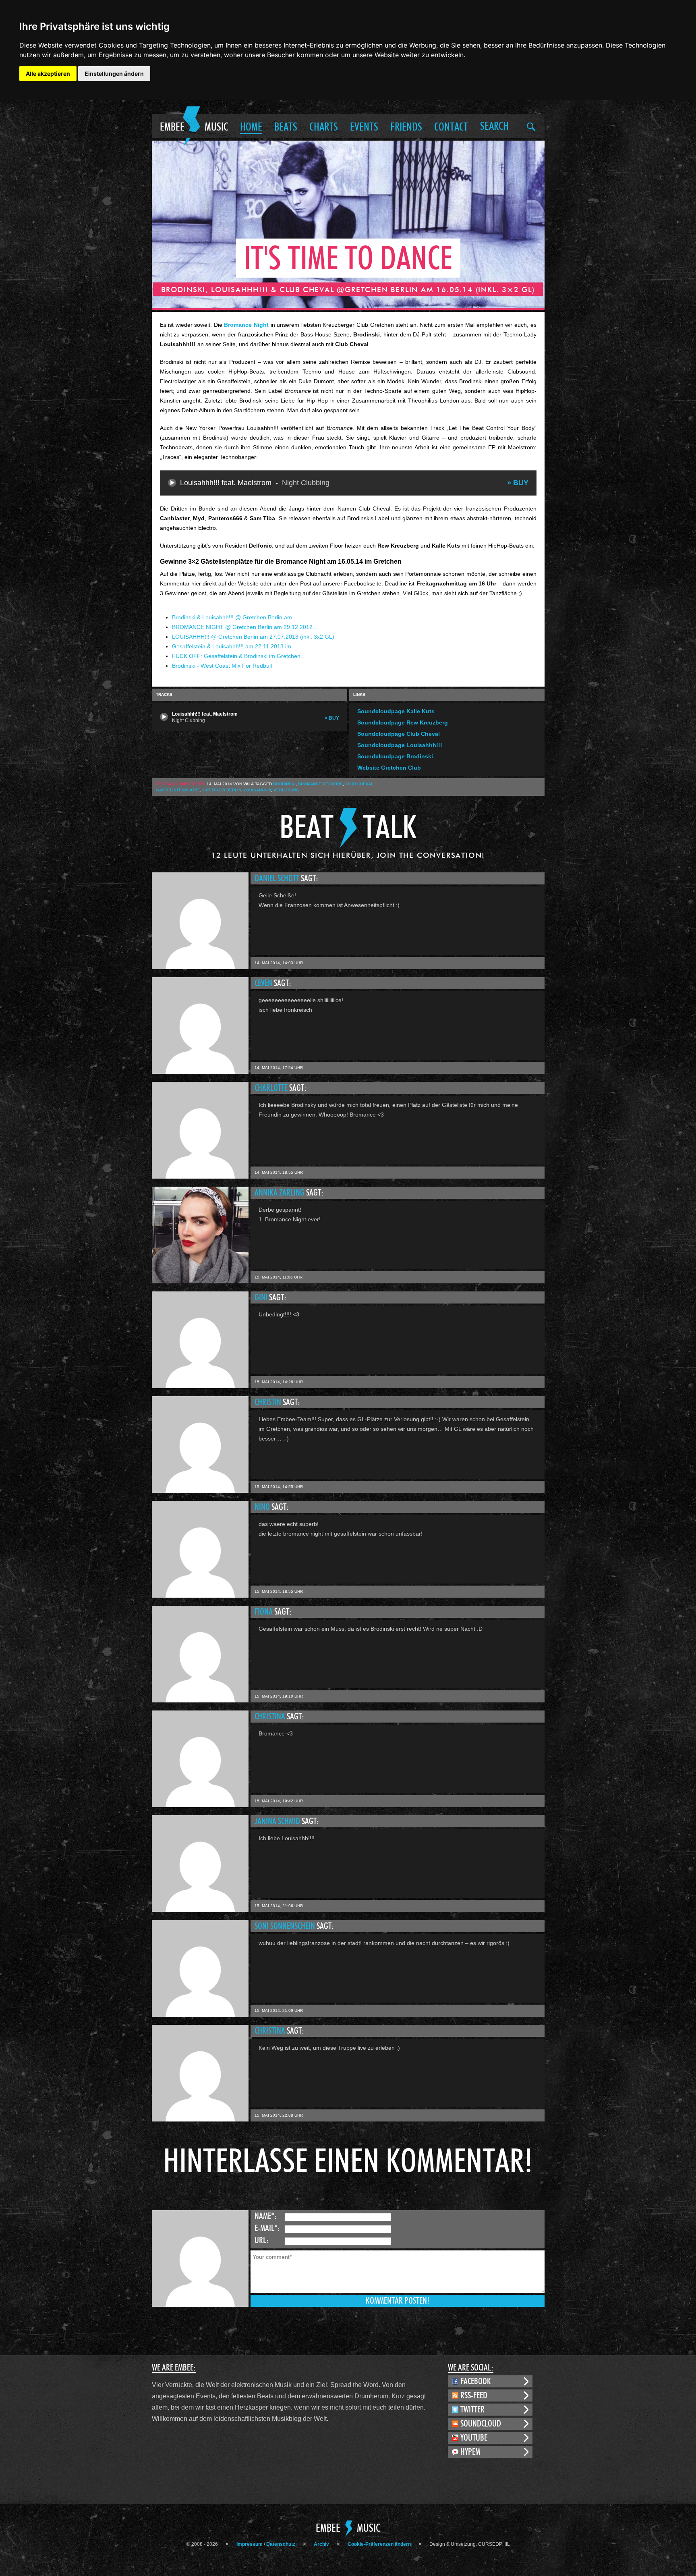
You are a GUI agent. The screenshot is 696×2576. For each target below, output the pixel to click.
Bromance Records (320, 784)
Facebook (476, 2381)
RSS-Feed (474, 2395)
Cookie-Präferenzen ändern (379, 2544)
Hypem (470, 2452)
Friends (406, 127)
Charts (324, 127)
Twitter (472, 2410)
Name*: (266, 2216)
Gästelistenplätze (178, 790)
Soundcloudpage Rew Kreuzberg (403, 722)
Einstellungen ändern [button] (114, 74)
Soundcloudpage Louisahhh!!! (400, 745)
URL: (262, 2240)
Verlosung (286, 790)
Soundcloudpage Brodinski (395, 756)
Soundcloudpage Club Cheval (399, 734)
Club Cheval (359, 784)
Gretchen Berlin (222, 790)
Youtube (474, 2438)
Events (364, 127)
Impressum (250, 2544)
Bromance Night (246, 325)
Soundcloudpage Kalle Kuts (396, 711)
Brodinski (284, 784)
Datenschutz (281, 2544)
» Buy (518, 483)
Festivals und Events (181, 784)
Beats (286, 127)
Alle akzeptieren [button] (48, 74)
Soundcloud (481, 2424)
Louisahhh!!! (257, 790)
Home (251, 127)
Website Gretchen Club (389, 768)
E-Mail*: (267, 2228)
